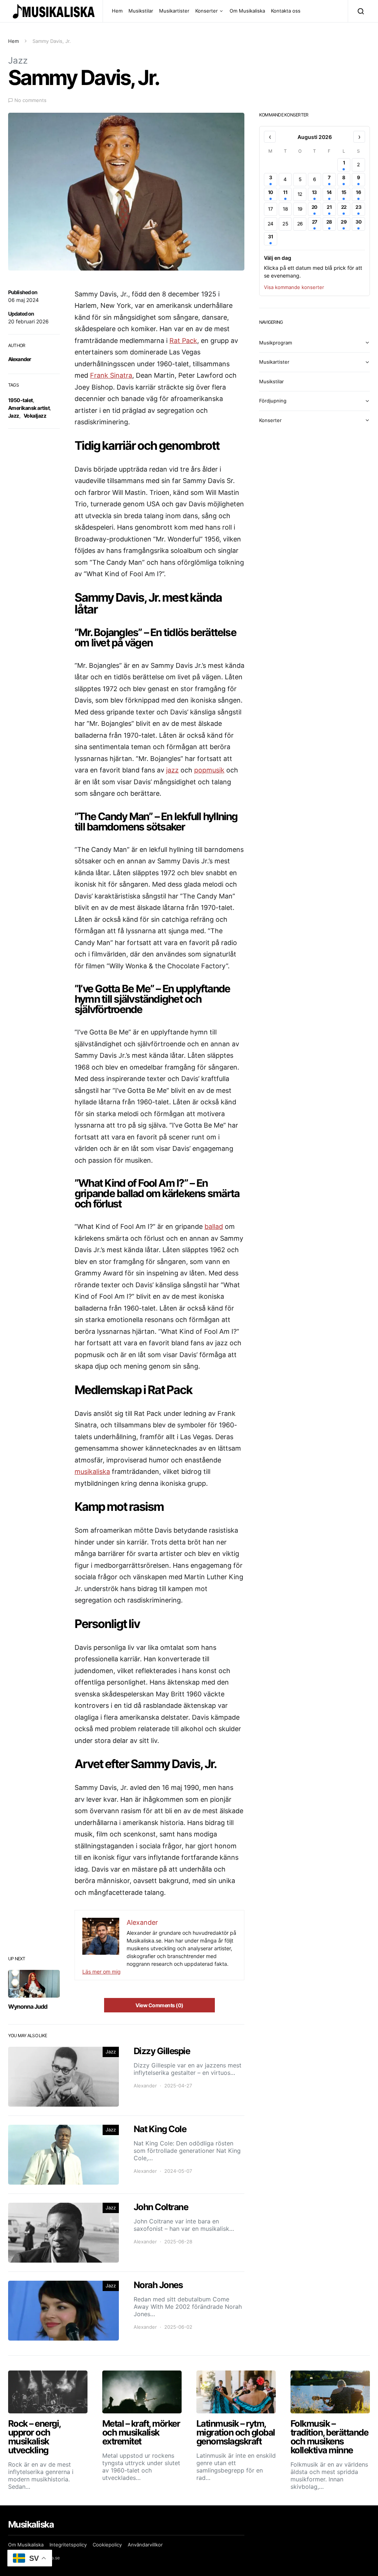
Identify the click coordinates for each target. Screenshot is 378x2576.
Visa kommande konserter (294, 287)
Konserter (207, 11)
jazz (172, 770)
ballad (214, 1226)
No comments (30, 100)
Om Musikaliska (247, 11)
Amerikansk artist (29, 408)
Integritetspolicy (68, 2545)
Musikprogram (276, 343)
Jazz (18, 60)
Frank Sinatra (111, 375)
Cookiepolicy (107, 2545)
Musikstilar (141, 11)
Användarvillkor (145, 2545)
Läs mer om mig (102, 1972)
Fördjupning (273, 401)
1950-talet (20, 400)
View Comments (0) (159, 2005)
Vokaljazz (35, 416)
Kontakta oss (286, 11)
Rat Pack (183, 341)
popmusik (209, 770)
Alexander (20, 359)
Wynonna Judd (28, 2006)
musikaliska (92, 1471)
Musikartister (174, 11)
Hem (117, 11)
